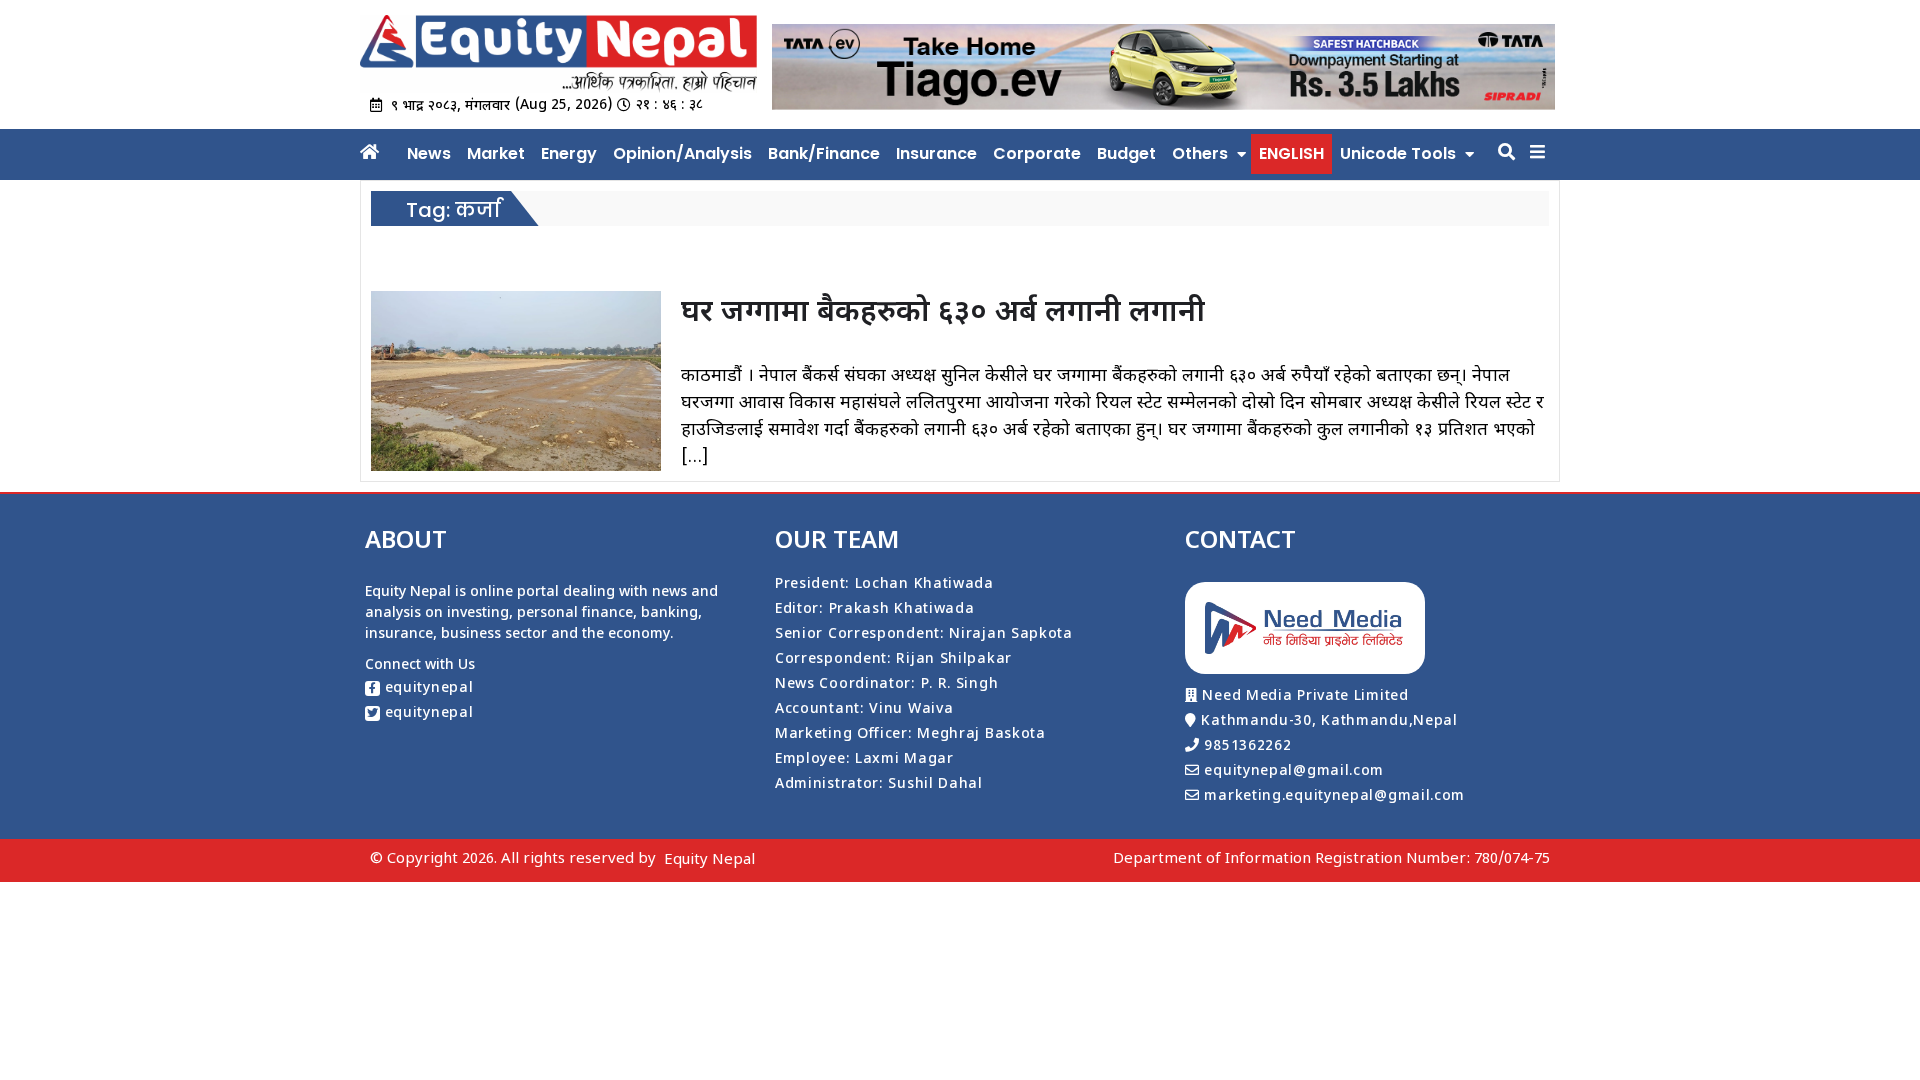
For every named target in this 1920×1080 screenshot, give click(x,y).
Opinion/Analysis (682, 153)
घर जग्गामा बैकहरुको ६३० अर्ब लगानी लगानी (943, 313)
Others (1200, 153)
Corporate (1037, 153)
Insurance (936, 153)
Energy (569, 153)
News (429, 153)
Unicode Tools (1398, 153)
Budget (1126, 153)
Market (496, 153)
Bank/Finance (824, 153)
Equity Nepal (709, 860)
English (1291, 153)
